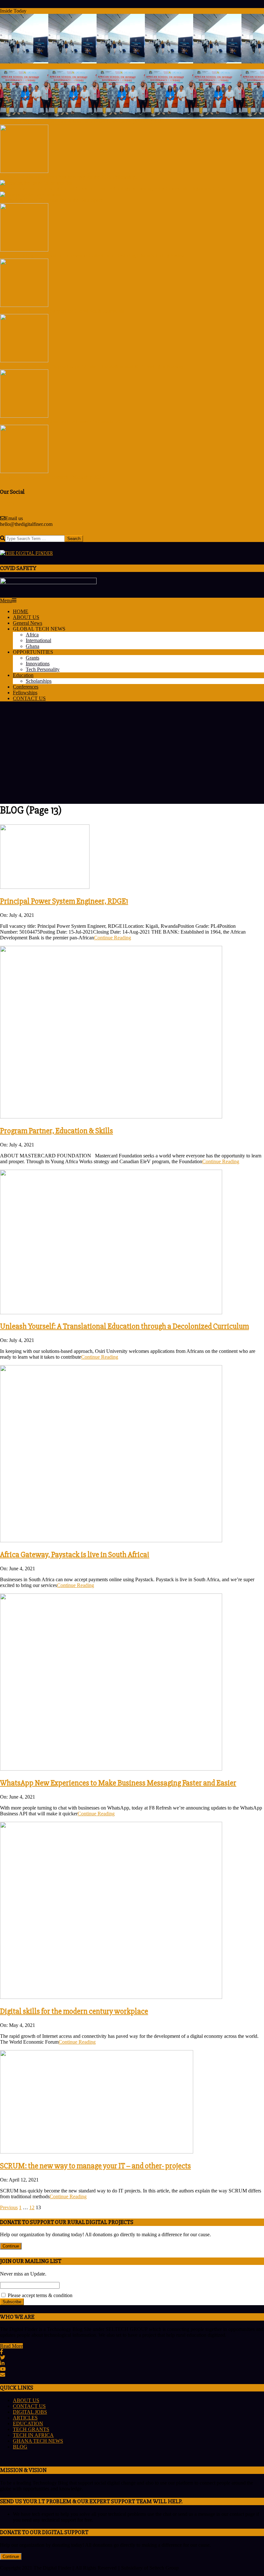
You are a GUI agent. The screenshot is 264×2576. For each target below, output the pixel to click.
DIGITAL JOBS (30, 2412)
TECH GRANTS (31, 2429)
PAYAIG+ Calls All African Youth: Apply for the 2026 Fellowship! (68, 177)
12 (32, 2207)
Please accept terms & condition (39, 2295)
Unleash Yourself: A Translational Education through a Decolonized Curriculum (124, 1326)
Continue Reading (113, 938)
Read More (11, 2346)
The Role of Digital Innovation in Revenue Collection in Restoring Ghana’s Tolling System (93, 256)
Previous (9, 2207)
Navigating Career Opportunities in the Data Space (52, 200)
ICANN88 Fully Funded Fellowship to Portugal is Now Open (63, 66)
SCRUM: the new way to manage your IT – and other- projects (95, 2166)
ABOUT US (26, 2400)
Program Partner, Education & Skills (57, 1131)
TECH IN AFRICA (33, 2435)
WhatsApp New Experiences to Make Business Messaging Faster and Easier (118, 1783)
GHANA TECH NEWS (38, 2441)
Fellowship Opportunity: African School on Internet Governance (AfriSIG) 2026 (82, 122)
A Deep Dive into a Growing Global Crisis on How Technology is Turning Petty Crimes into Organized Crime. (113, 189)
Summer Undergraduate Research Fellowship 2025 (52, 477)
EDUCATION (28, 2424)
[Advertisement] (132, 752)
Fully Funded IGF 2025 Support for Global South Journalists (62, 311)
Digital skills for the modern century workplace (74, 2011)
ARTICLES (25, 2418)
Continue (11, 2246)
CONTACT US (29, 2406)
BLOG (20, 2447)
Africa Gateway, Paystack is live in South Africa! (75, 1555)
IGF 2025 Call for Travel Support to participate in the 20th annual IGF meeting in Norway (92, 366)
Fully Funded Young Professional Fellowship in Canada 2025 (63, 422)
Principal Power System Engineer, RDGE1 (64, 901)
